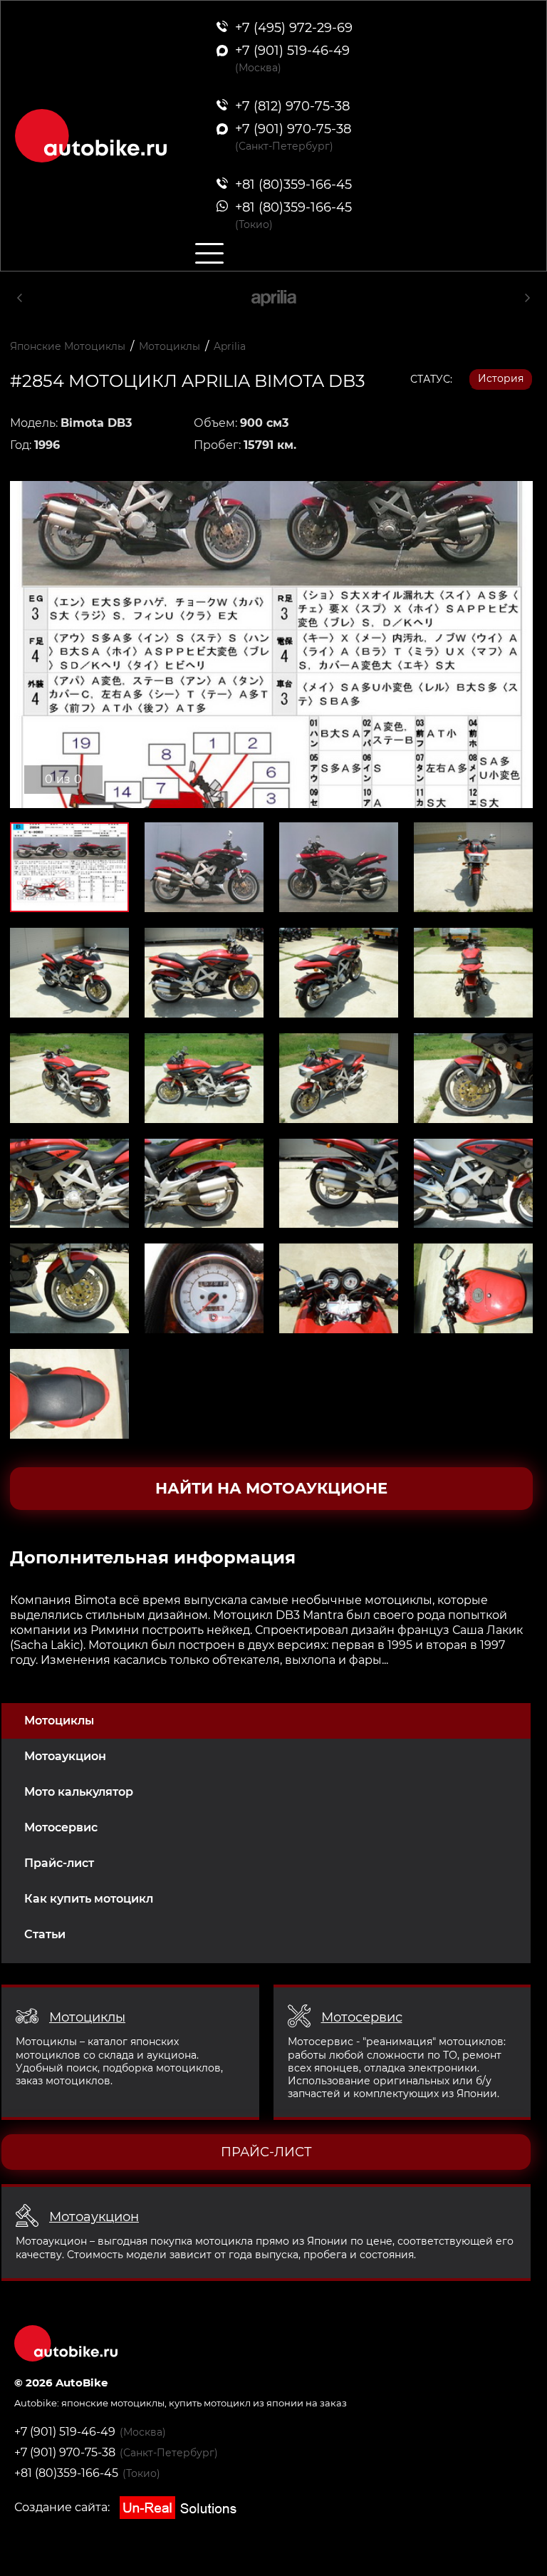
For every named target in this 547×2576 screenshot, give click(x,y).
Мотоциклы (59, 1721)
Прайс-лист (59, 1863)
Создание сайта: (63, 2507)
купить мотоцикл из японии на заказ (258, 2403)
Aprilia (230, 346)
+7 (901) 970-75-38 (65, 2452)
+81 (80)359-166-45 (66, 2473)
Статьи (45, 1934)
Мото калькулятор (79, 1792)
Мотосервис (61, 1827)
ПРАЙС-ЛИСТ (266, 2152)
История (501, 378)
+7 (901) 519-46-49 (65, 2432)
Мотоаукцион (65, 1756)
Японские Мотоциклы (68, 346)
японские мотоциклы (113, 2403)
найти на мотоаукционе (271, 1488)
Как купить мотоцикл (89, 1899)
